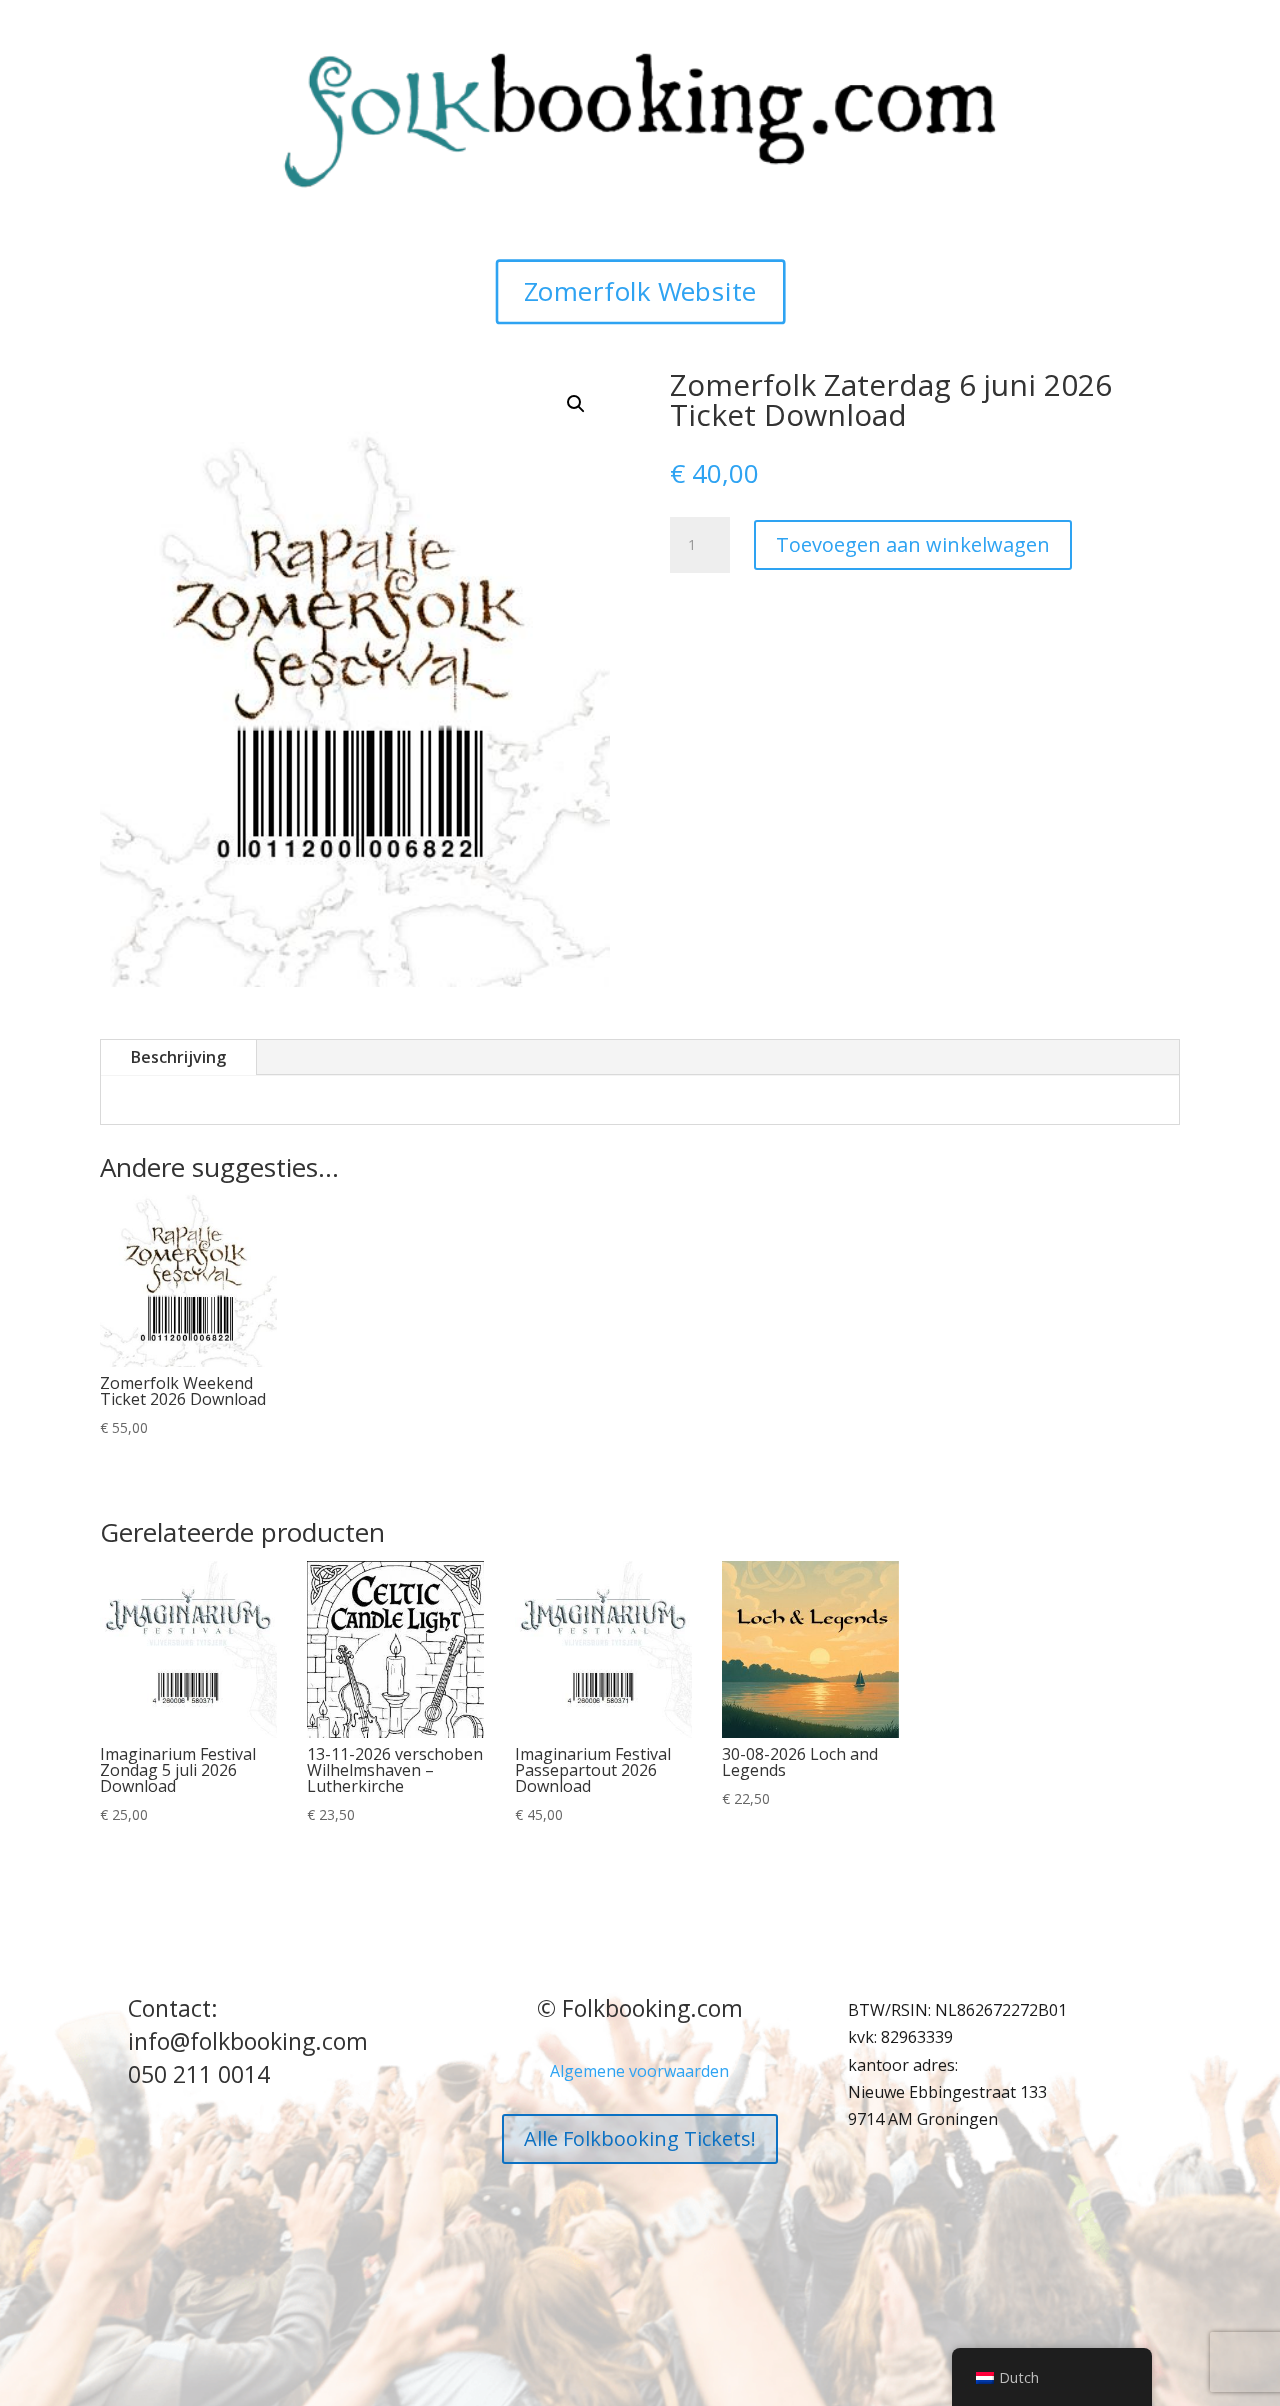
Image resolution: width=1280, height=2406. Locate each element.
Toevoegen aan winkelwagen (913, 544)
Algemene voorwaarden (639, 2071)
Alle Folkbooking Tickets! (640, 2138)
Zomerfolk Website (640, 291)
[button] (576, 404)
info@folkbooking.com (248, 2041)
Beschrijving (178, 1057)
